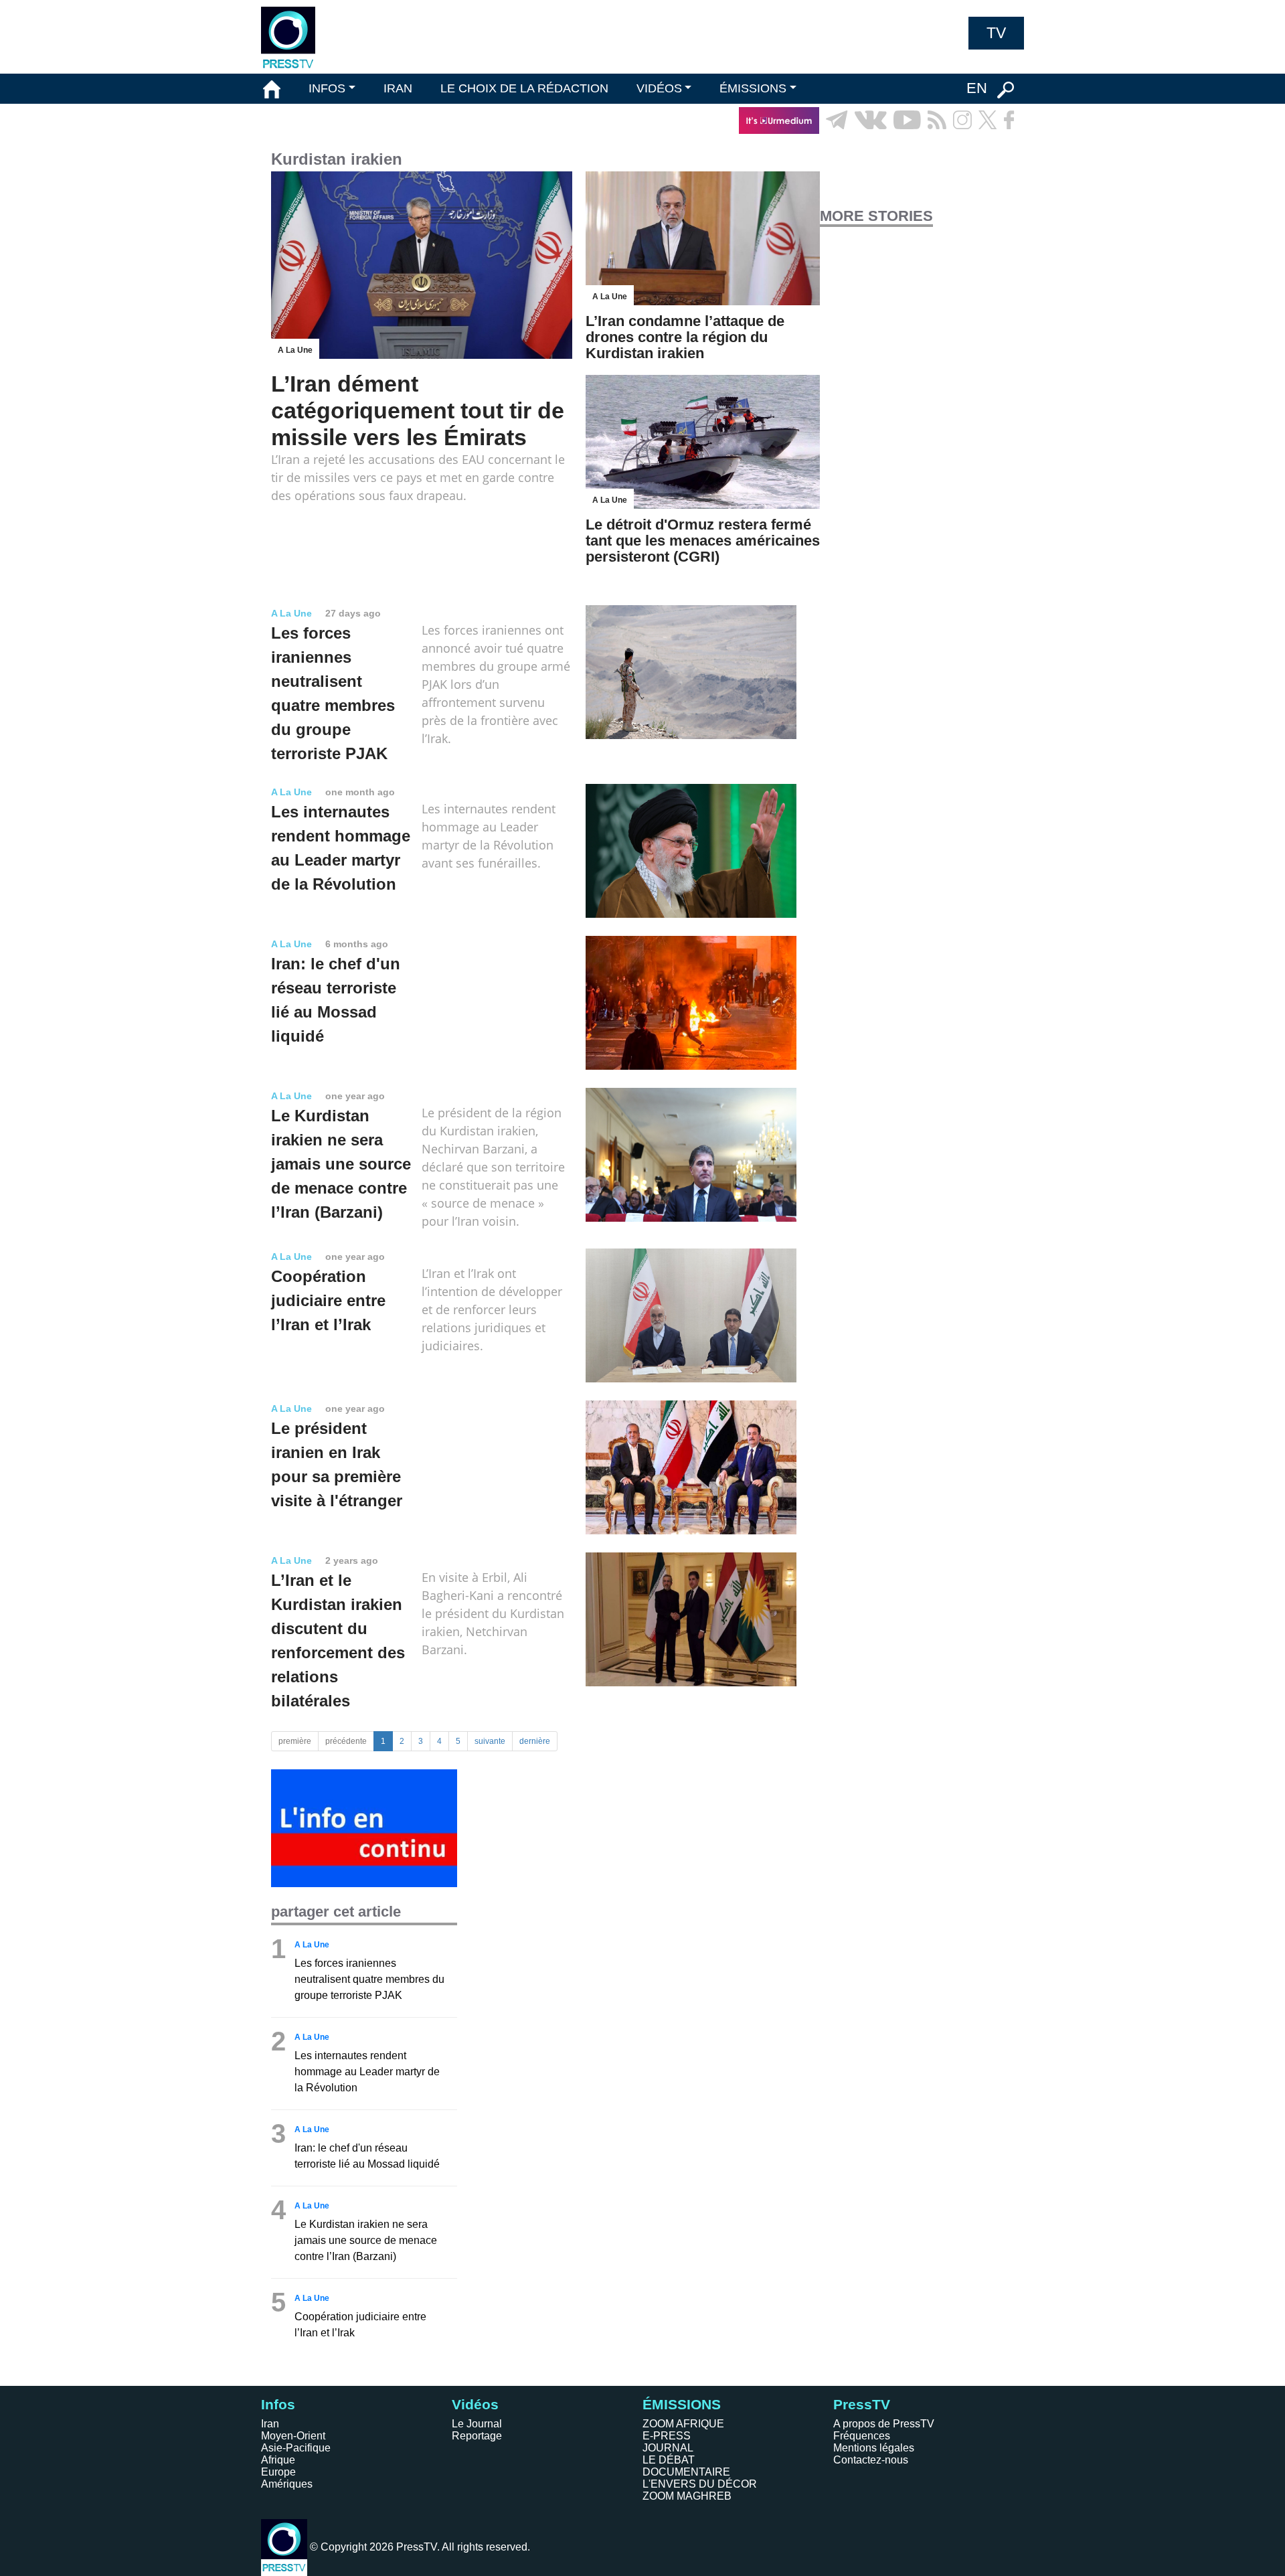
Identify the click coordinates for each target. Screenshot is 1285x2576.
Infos (278, 2404)
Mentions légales (874, 2448)
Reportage (477, 2436)
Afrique (278, 2460)
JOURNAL (668, 2448)
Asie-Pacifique (296, 2448)
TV (996, 33)
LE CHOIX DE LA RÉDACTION (524, 88)
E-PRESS (667, 2436)
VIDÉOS (659, 88)
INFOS (327, 88)
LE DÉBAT (669, 2460)
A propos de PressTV (884, 2424)
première (295, 1741)
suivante (490, 1741)
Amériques (287, 2484)
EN (977, 88)
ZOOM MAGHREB (687, 2496)
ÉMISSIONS (753, 88)
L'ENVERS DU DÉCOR (700, 2484)
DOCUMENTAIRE (686, 2472)
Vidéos (475, 2404)
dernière (535, 1741)
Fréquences (862, 2436)
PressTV (862, 2404)
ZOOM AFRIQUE (683, 2424)
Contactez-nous (871, 2460)
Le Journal (477, 2424)
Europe (278, 2472)
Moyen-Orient (293, 2436)
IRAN (398, 88)
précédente (346, 1741)
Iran (270, 2424)
